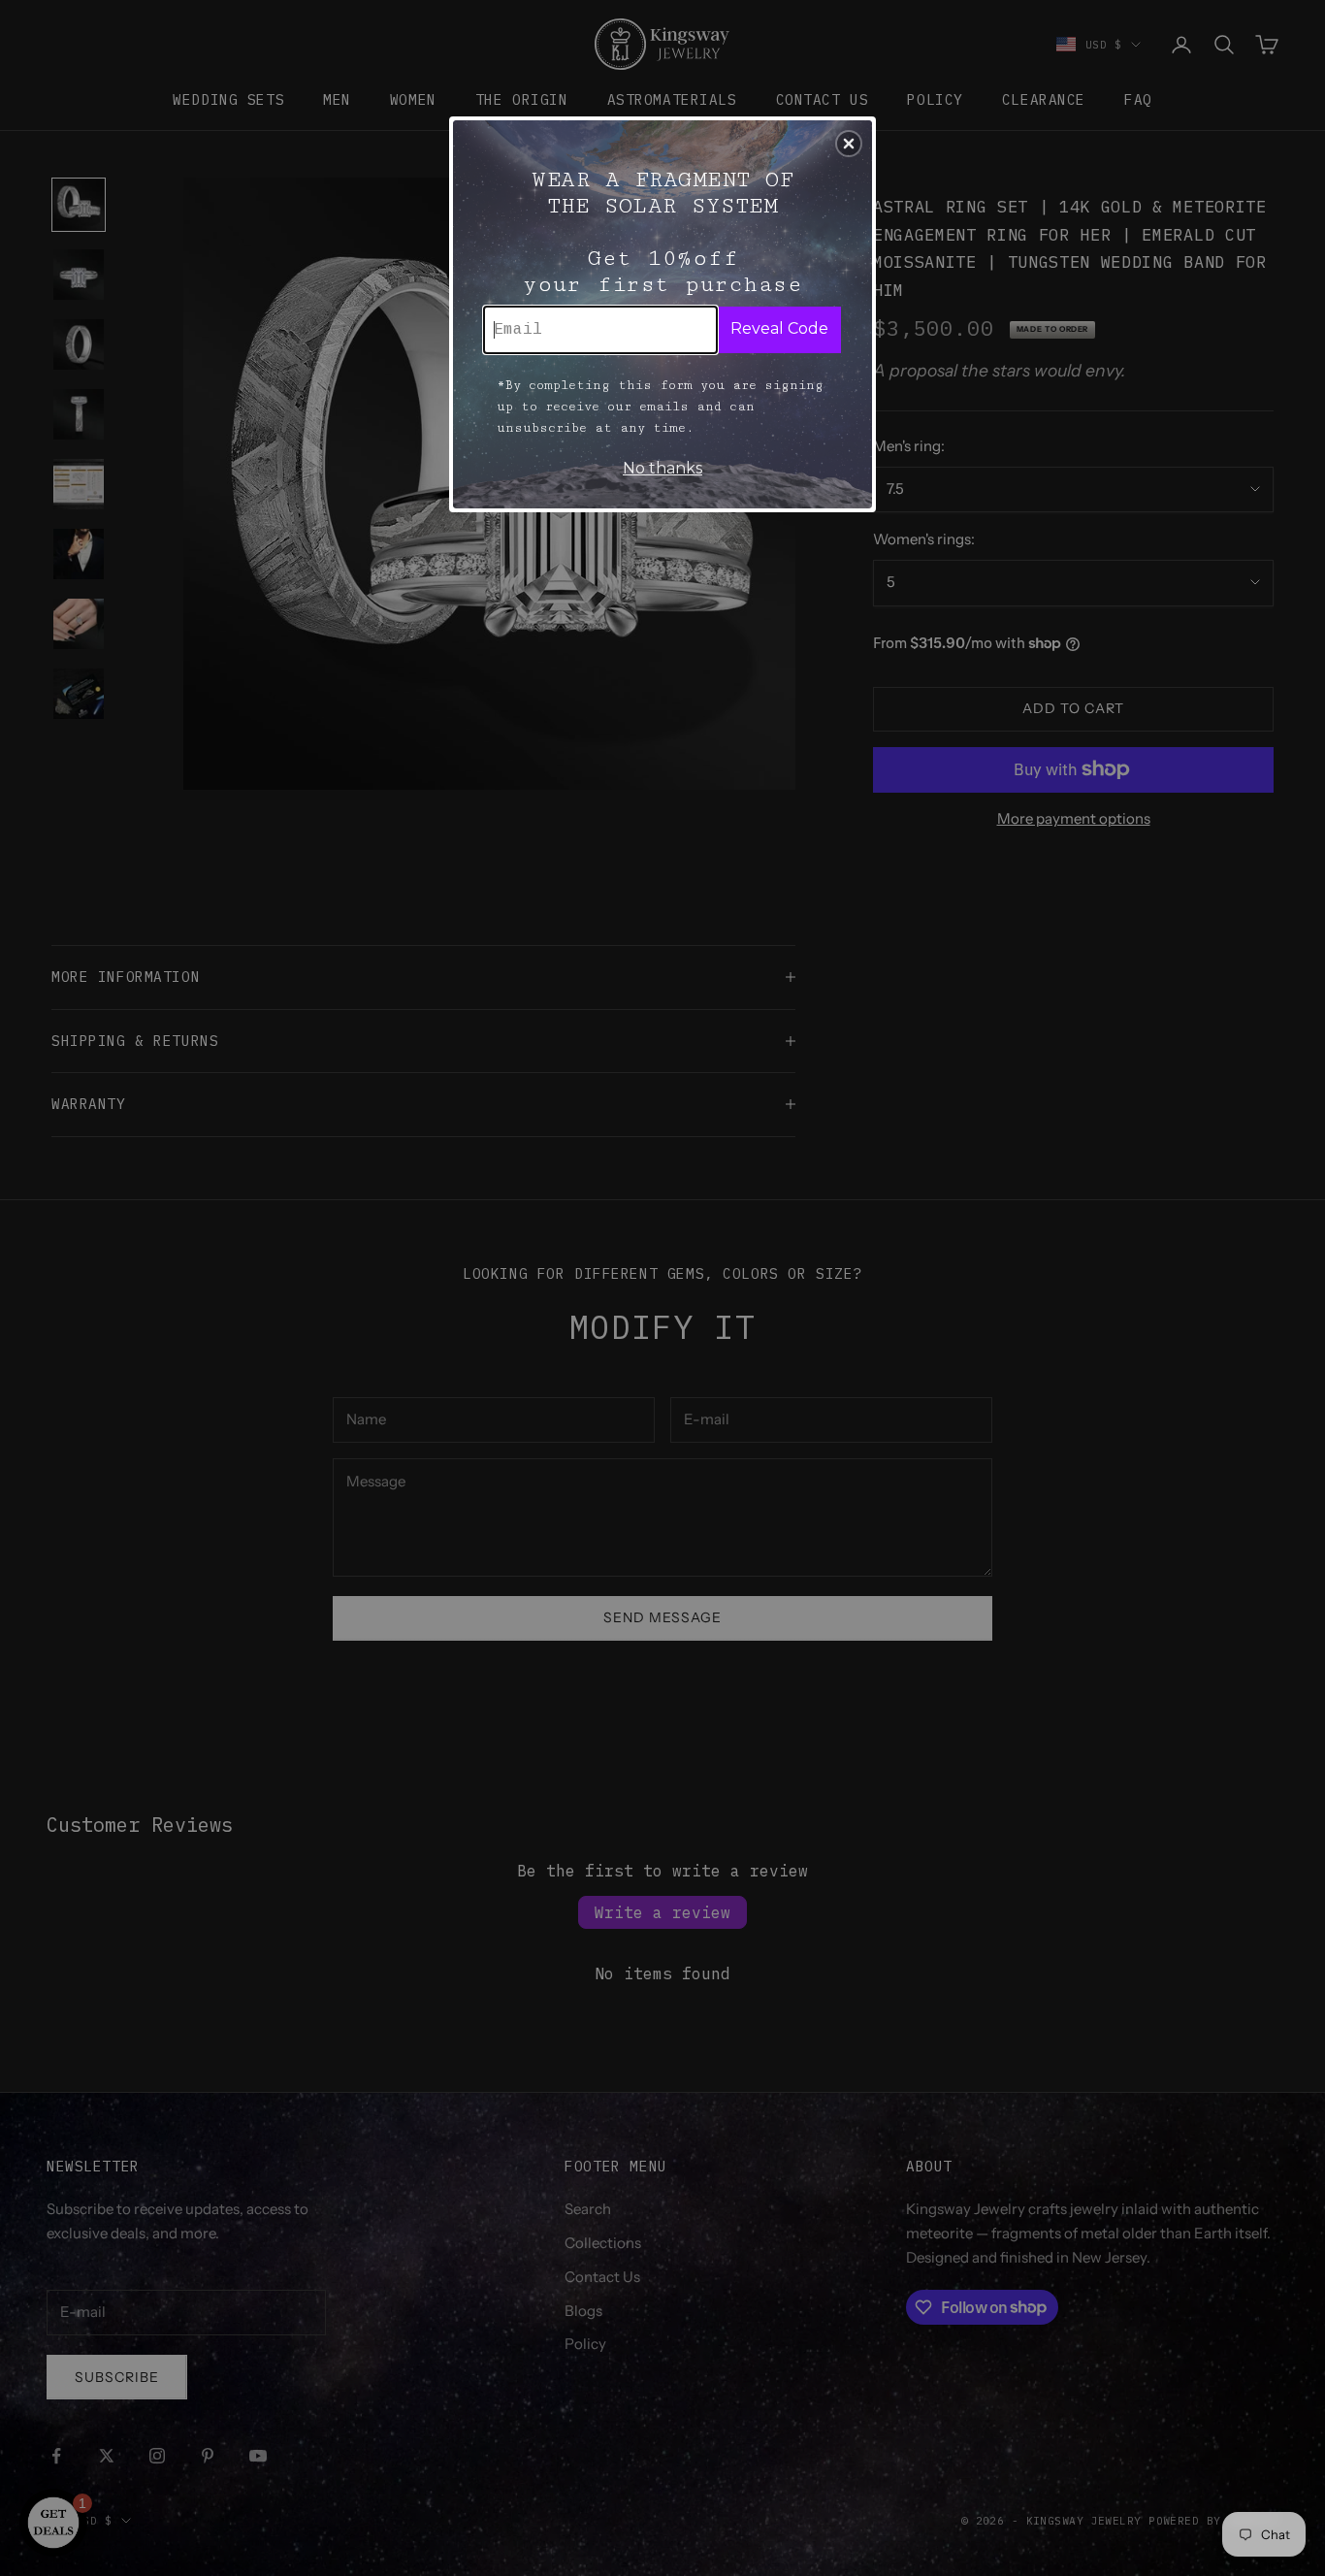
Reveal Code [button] (779, 328)
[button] (849, 144)
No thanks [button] (662, 468)
